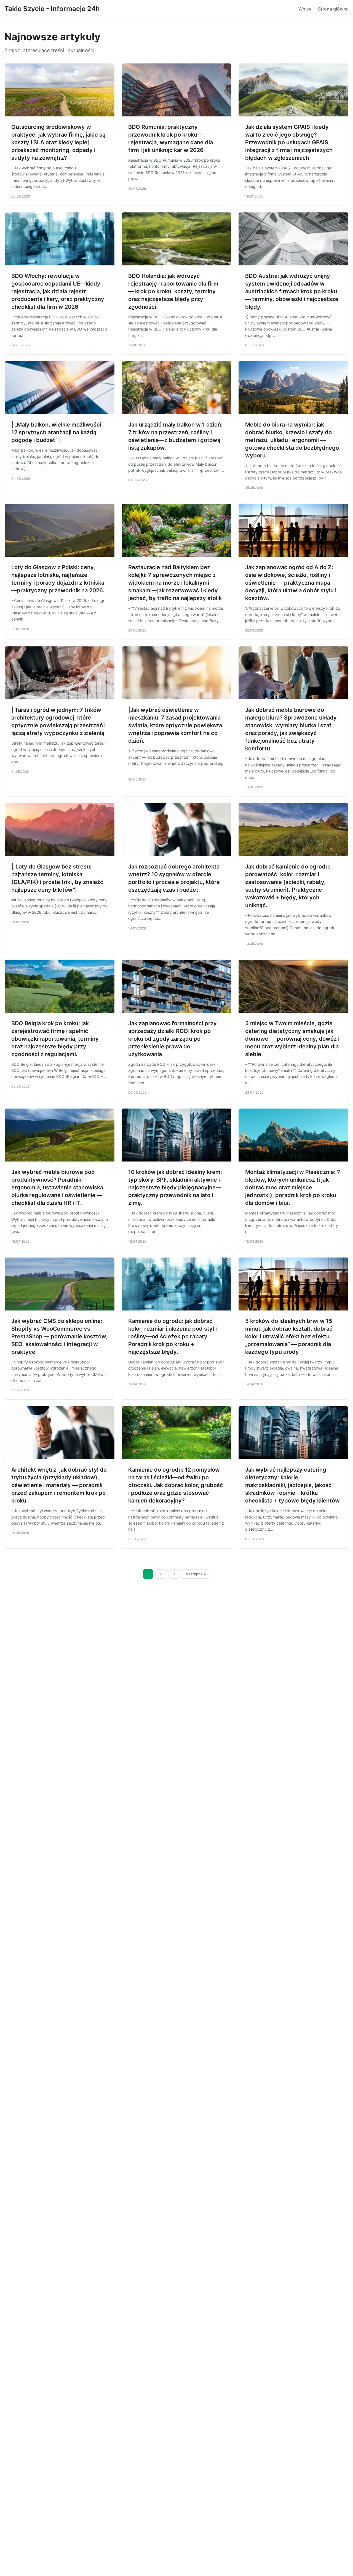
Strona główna (333, 9)
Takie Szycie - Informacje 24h (52, 9)
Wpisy (305, 9)
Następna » (196, 1574)
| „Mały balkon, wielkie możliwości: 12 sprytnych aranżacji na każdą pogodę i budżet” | (57, 432)
